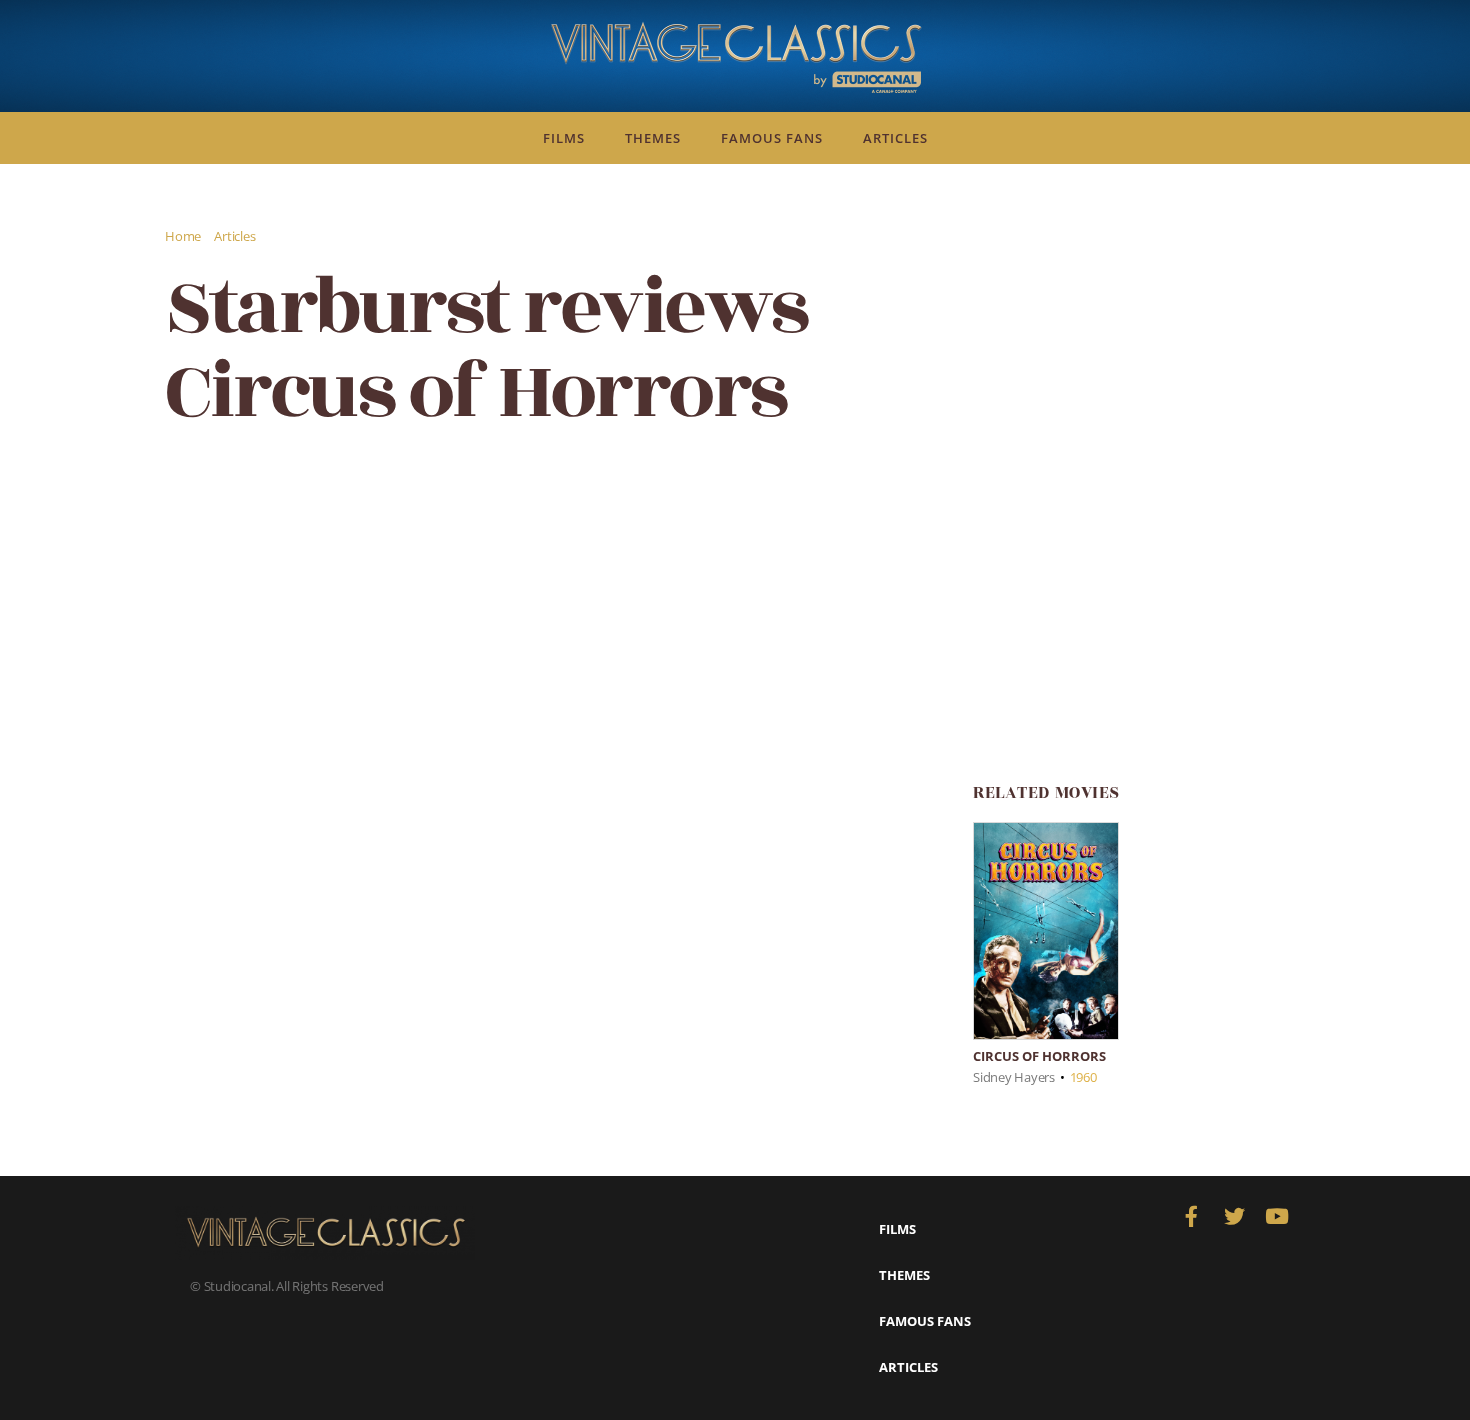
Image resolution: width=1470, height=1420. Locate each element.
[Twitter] (1234, 1216)
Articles (895, 138)
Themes (653, 138)
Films (564, 138)
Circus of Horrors (1039, 1056)
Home (183, 236)
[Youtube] (1276, 1216)
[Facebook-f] (1191, 1216)
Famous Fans (772, 138)
